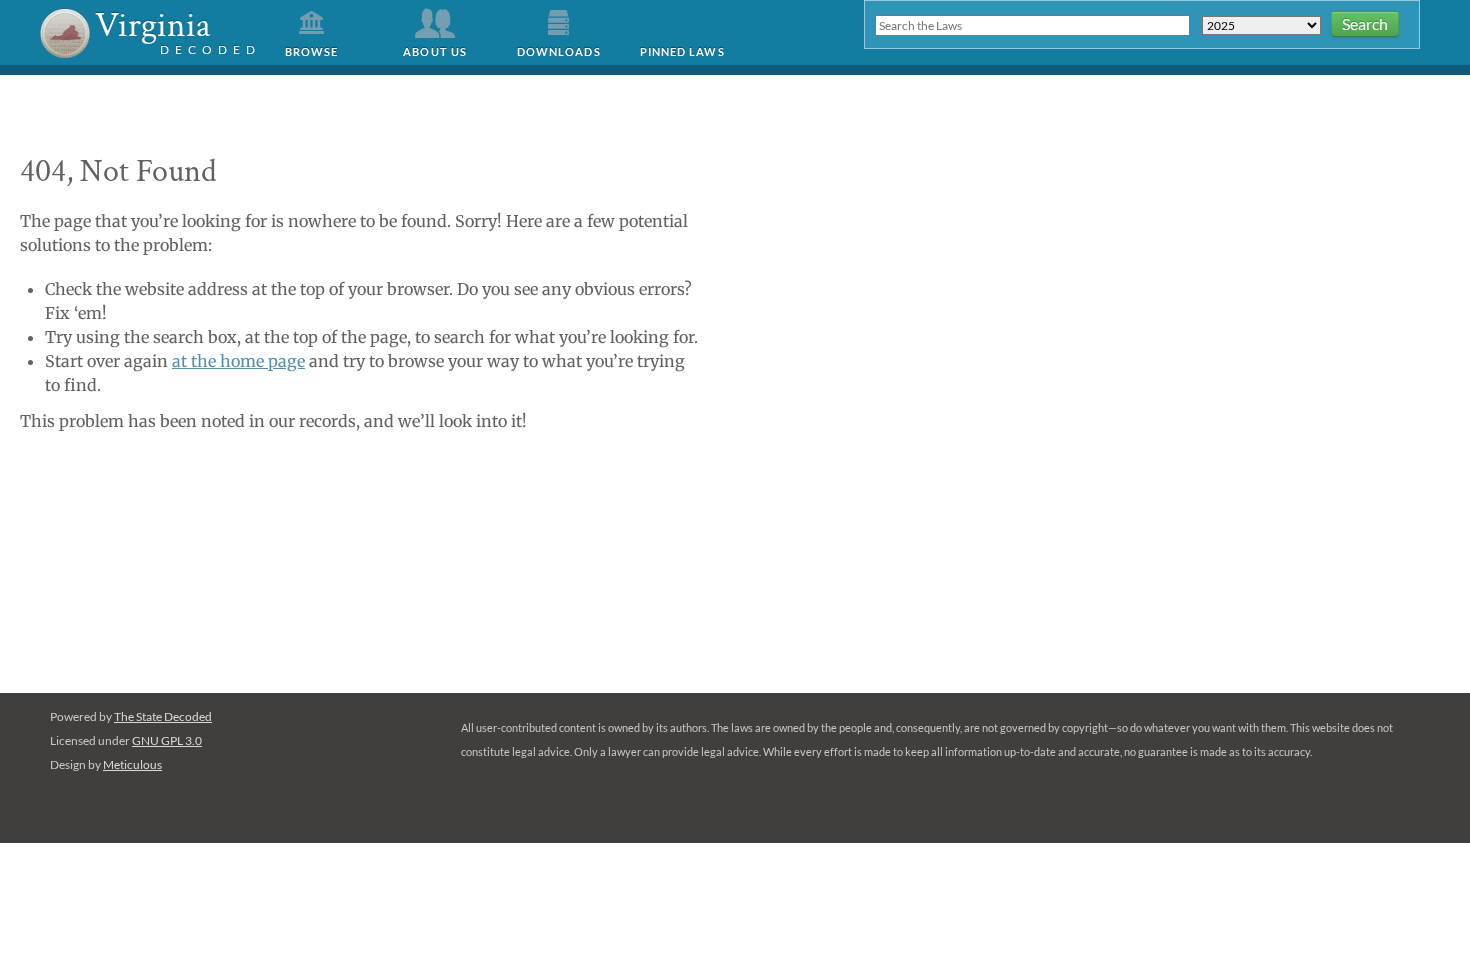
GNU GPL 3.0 (167, 740)
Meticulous (132, 764)
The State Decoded (163, 716)
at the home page (238, 361)
